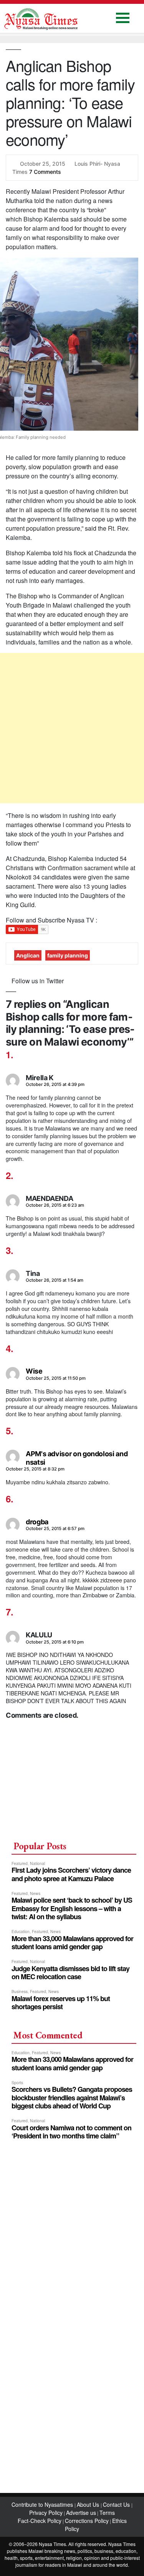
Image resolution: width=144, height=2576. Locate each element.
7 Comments (45, 172)
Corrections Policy (87, 2521)
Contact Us (117, 2504)
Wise (34, 1371)
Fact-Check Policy (40, 2521)
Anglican (28, 955)
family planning (68, 955)
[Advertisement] (72, 728)
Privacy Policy (46, 2513)
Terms (107, 2513)
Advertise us (81, 2513)
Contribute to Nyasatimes (43, 2504)
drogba (37, 1522)
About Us (89, 2504)
